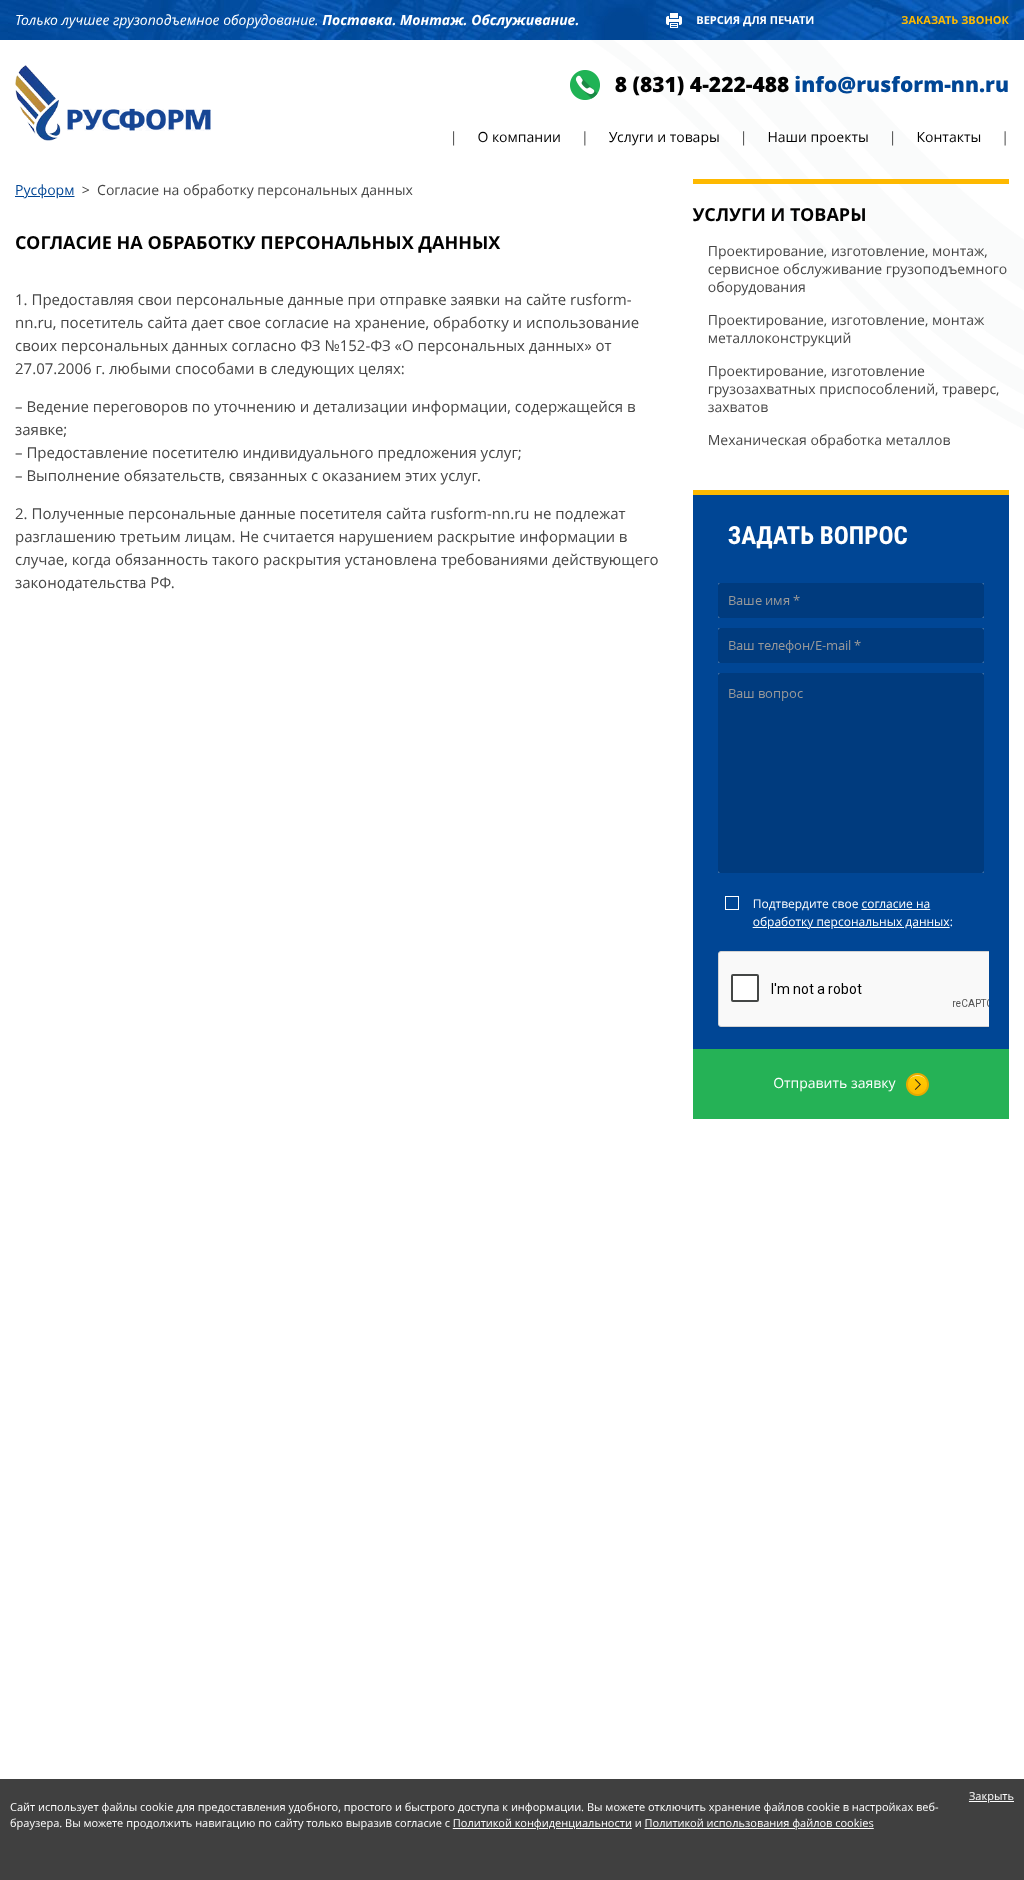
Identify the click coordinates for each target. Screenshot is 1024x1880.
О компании (519, 137)
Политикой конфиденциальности (542, 1823)
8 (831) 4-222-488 (702, 85)
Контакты (948, 137)
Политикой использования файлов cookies (759, 1823)
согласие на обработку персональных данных (851, 912)
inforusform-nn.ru (901, 85)
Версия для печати (755, 20)
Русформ (44, 190)
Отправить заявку (834, 1083)
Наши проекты (817, 137)
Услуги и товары (664, 137)
